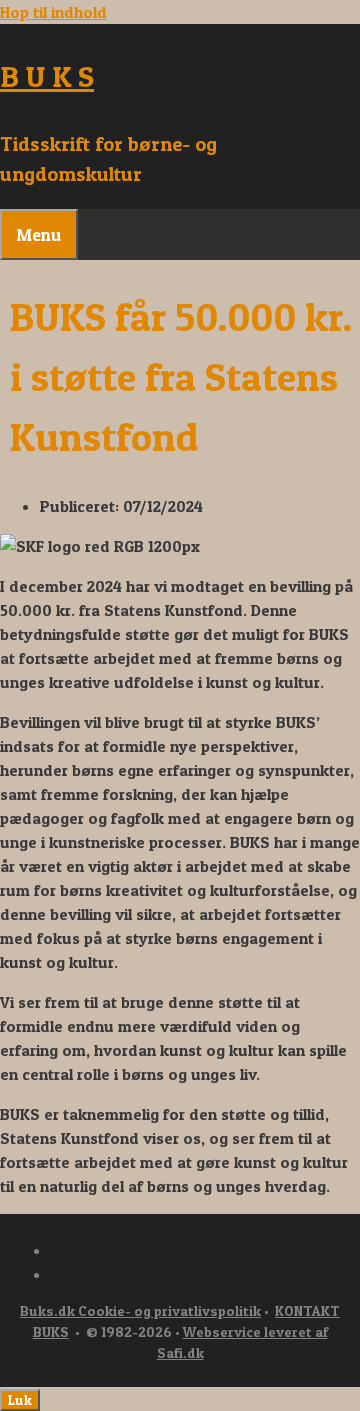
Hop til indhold (53, 12)
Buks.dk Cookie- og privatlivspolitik (140, 1310)
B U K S (47, 76)
